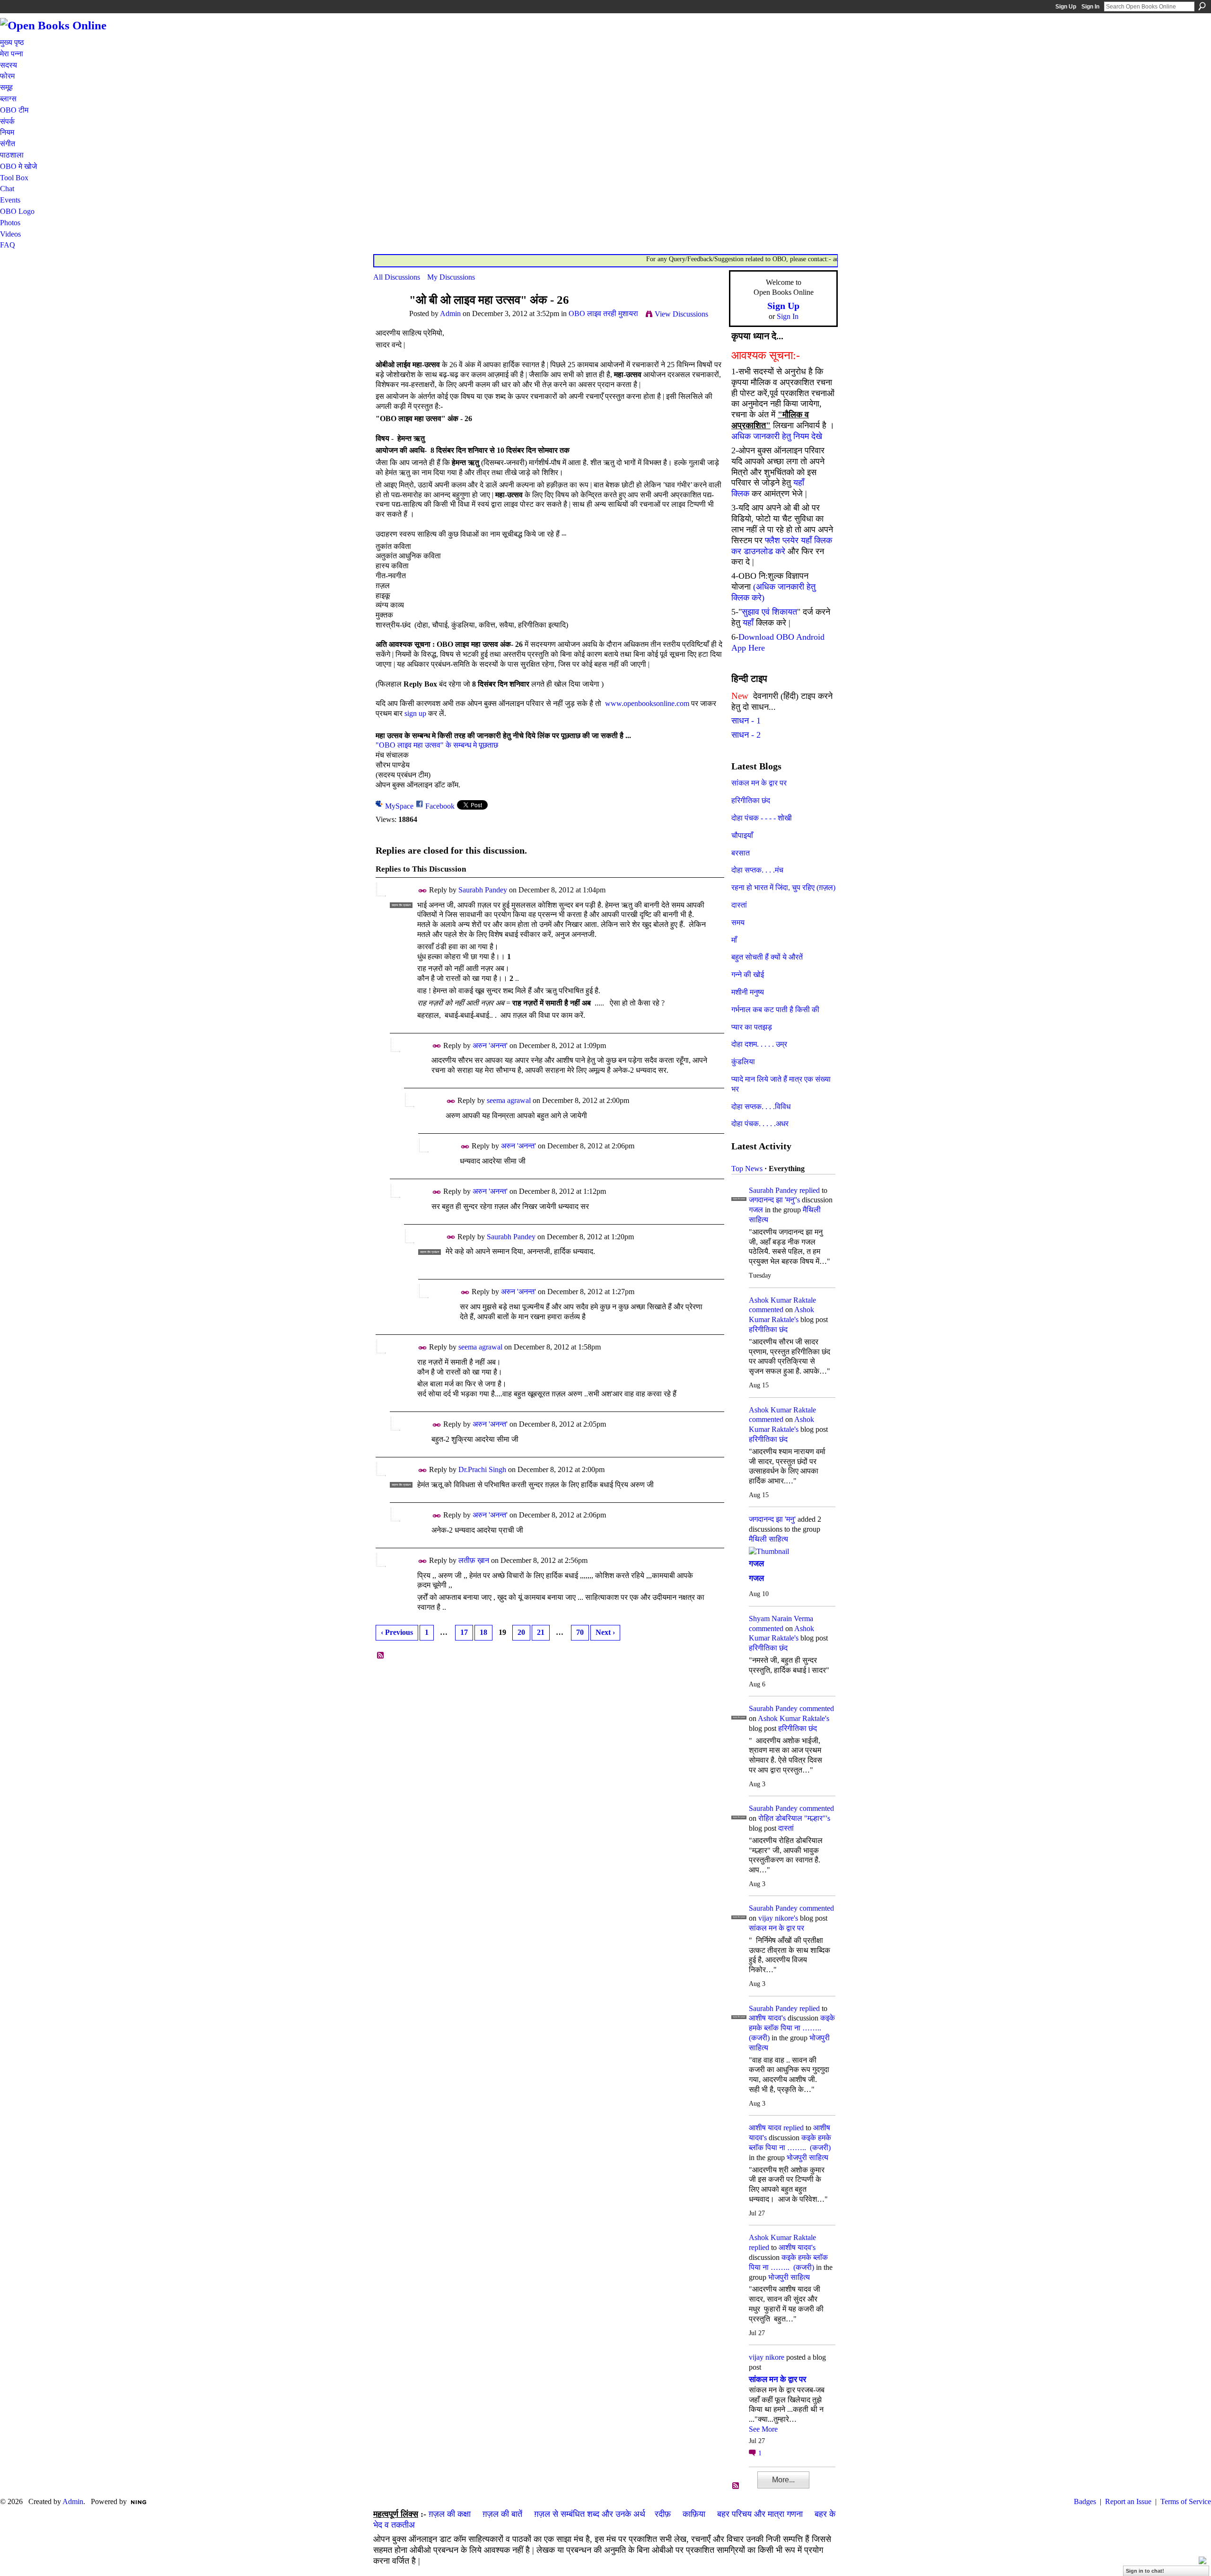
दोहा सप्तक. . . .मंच (757, 870)
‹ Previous (397, 1632)
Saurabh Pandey (483, 890)
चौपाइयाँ (742, 835)
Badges (1085, 2501)
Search (1202, 6)
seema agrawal (509, 1100)
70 (580, 1632)
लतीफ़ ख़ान (474, 1560)
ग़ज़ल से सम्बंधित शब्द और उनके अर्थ (590, 2514)
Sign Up (1066, 7)
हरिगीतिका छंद (751, 800)
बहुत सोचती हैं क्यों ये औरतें (767, 957)
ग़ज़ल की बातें (502, 2514)
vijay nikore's (778, 1918)
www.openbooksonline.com (645, 703)
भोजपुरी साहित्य (807, 2157)
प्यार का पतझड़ (752, 1027)
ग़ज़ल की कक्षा (450, 2514)
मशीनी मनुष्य (748, 992)
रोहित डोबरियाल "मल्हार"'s (794, 1818)
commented (766, 1310)
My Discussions (451, 277)
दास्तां (739, 905)
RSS (381, 1656)
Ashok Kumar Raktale (782, 1300)
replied (810, 1190)
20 (521, 1632)
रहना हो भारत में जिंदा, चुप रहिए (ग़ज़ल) (783, 887)
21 (541, 1632)
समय (738, 922)
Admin (450, 313)
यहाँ (748, 623)
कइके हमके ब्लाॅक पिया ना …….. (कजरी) (792, 2028)
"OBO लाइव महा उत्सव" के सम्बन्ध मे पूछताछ (437, 745)
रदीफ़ (663, 2514)
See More (763, 2429)
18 (483, 1632)
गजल (756, 1210)
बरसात (741, 853)
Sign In (1090, 7)
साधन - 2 (746, 735)
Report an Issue (1128, 2501)
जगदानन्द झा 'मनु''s (774, 1200)
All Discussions (397, 277)
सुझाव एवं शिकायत (769, 612)
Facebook (440, 806)
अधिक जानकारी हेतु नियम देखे (777, 436)
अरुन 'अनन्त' (490, 1045)
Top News (747, 1169)
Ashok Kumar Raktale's (794, 1718)
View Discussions (681, 314)
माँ (734, 940)
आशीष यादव (765, 2128)
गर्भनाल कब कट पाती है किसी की (775, 1010)
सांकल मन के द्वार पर (759, 783)
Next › (605, 1632)
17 (464, 1632)
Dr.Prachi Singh (482, 1469)
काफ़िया (694, 2514)
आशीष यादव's (767, 2018)
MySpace (399, 806)
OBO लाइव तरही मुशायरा (603, 313)
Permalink (423, 891)
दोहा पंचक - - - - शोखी (762, 818)
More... (783, 2480)
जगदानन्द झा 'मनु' (772, 1519)
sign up (415, 713)
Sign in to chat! (1145, 2571)
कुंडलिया (743, 1062)
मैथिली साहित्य (768, 1539)
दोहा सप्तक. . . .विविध (761, 1107)
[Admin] (388, 318)
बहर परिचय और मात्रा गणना (760, 2514)
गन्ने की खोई (748, 975)
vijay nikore (767, 2357)
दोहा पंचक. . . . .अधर (760, 1124)
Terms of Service (1186, 2501)
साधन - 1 (746, 721)
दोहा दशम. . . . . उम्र (759, 1044)
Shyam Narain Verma (781, 1619)
